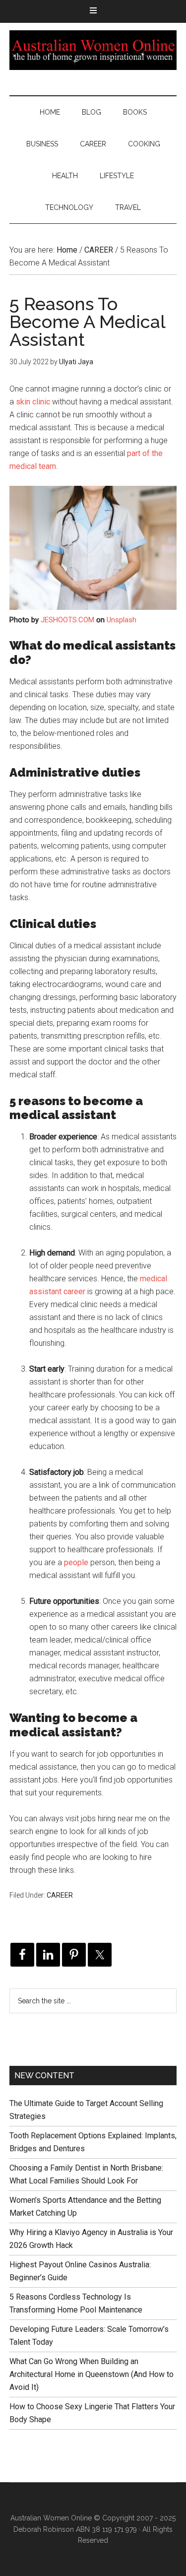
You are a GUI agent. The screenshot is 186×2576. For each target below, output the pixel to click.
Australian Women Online (93, 50)
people (76, 1562)
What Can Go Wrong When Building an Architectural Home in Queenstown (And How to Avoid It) (92, 2374)
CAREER (60, 1895)
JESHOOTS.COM (67, 620)
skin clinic (33, 402)
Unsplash (122, 620)
